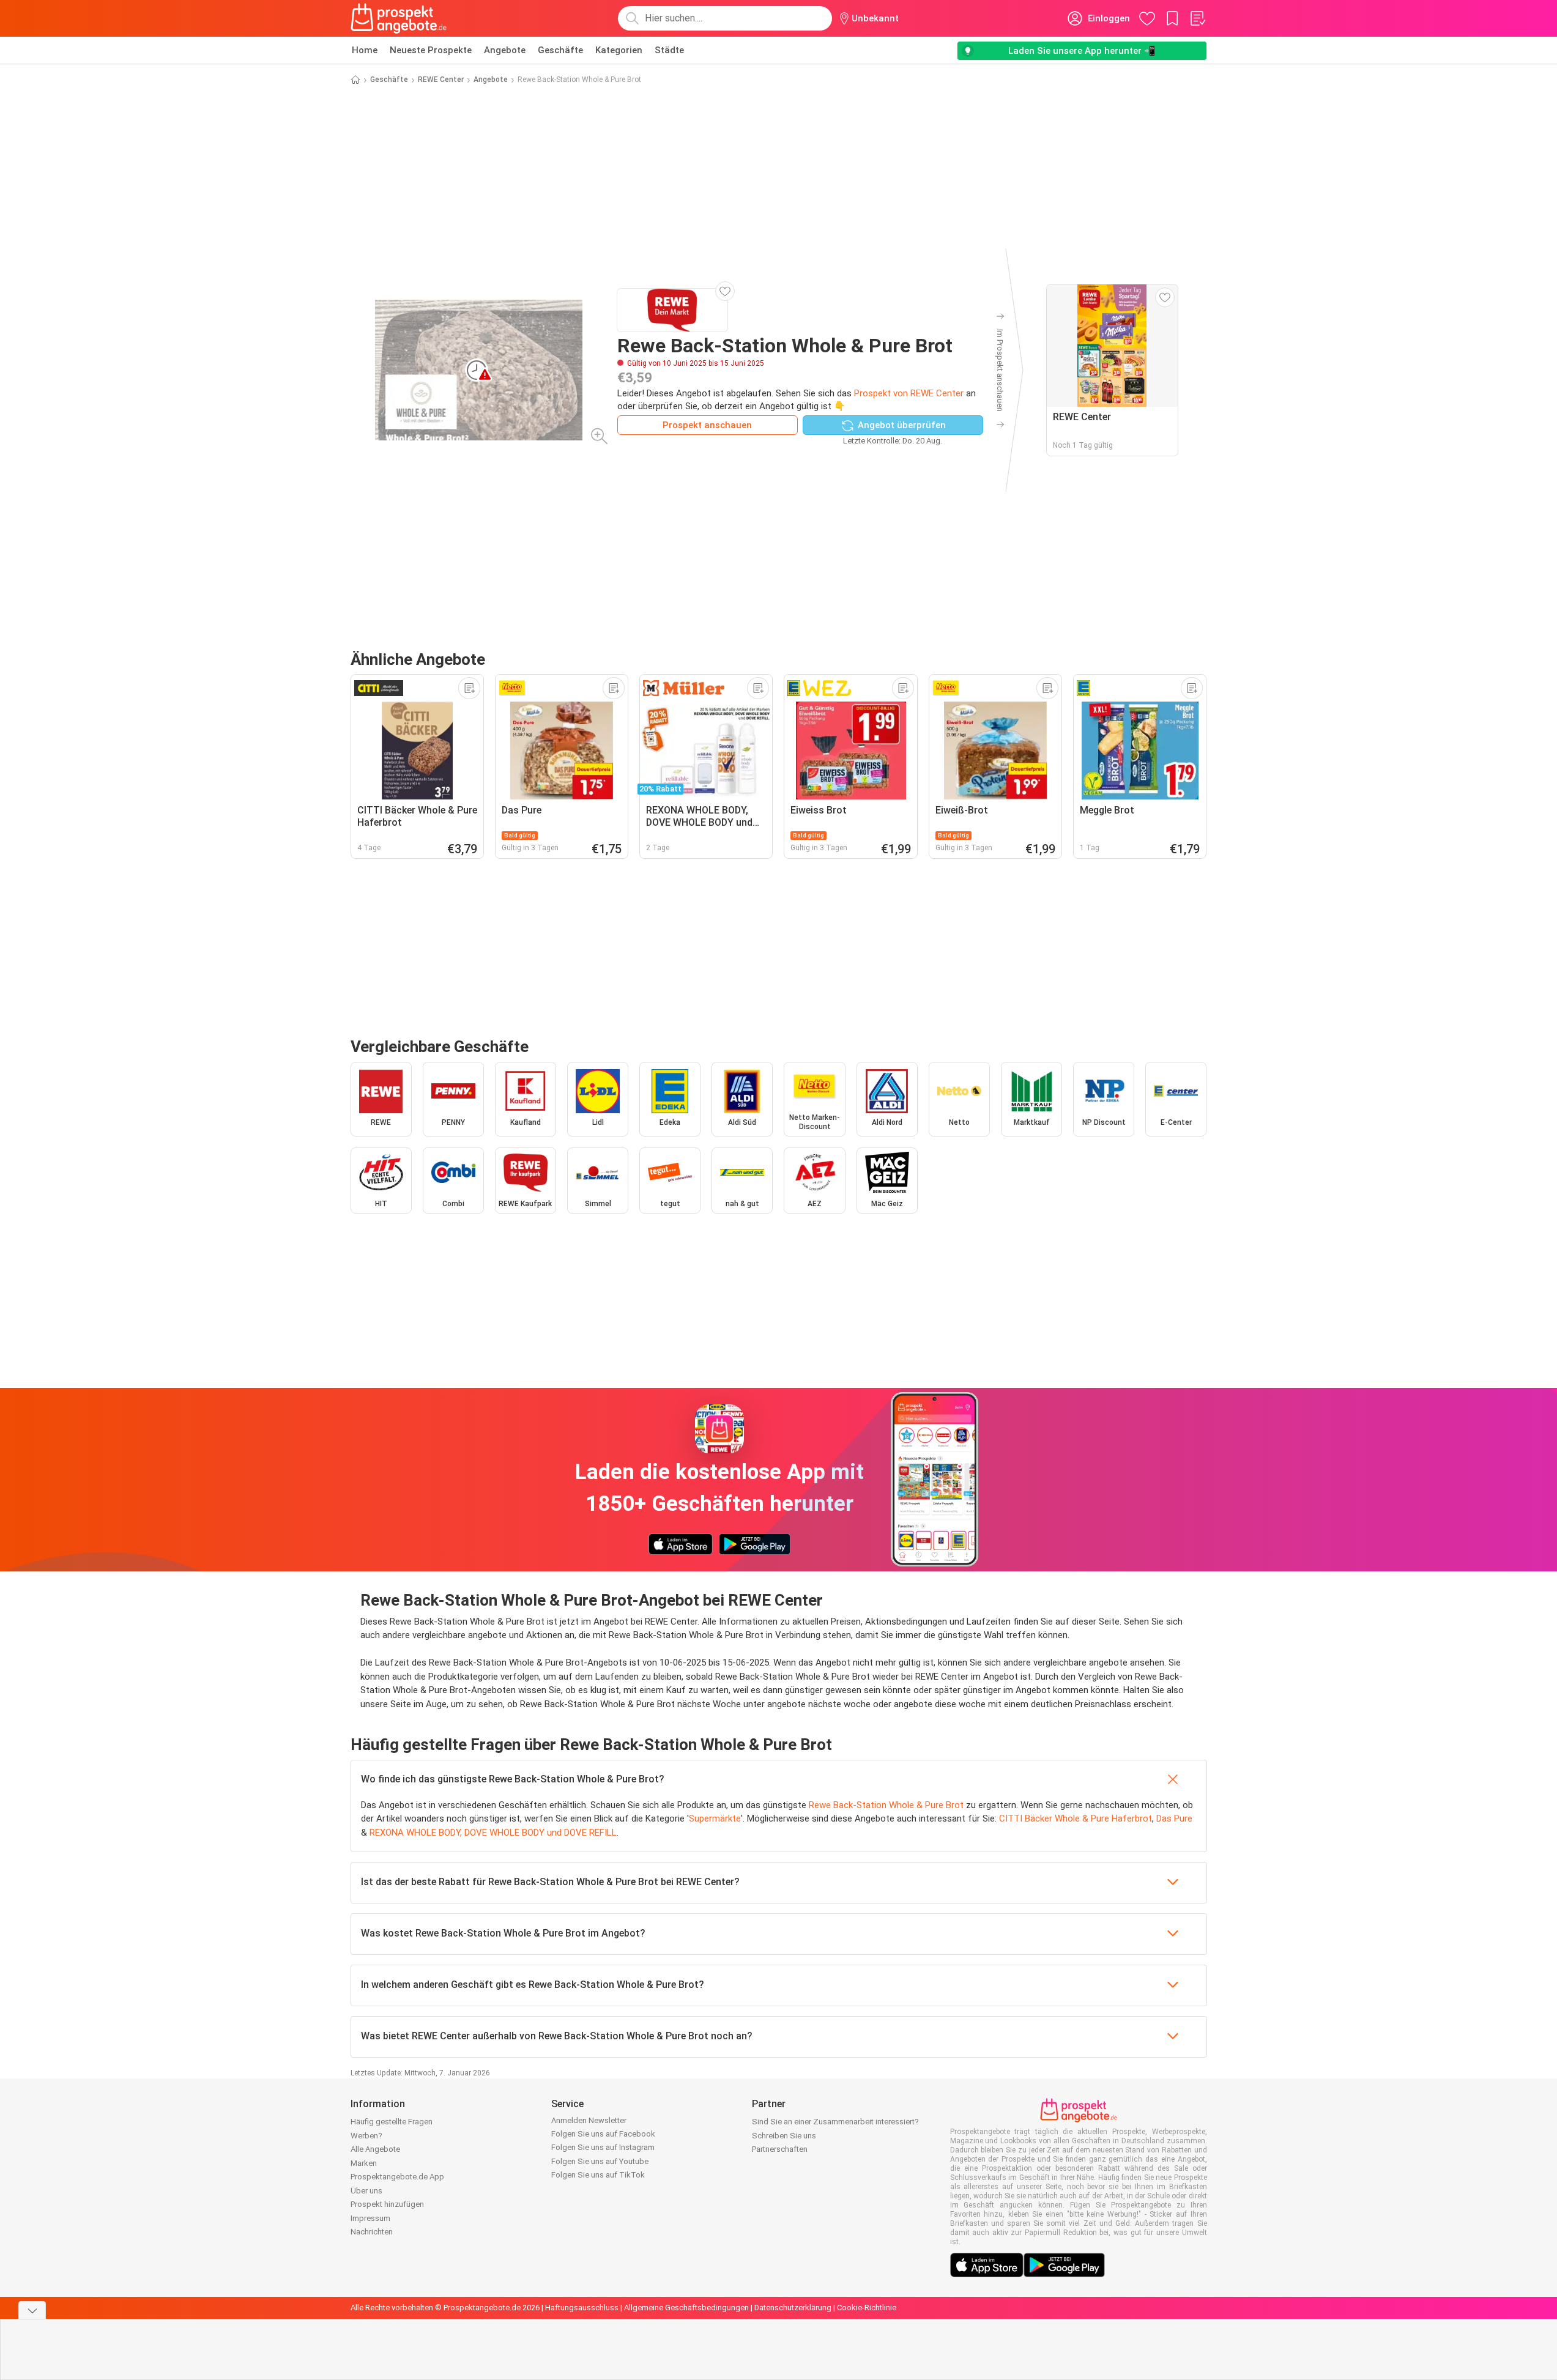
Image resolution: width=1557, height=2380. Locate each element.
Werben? (366, 2136)
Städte (669, 50)
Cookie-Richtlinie (867, 2308)
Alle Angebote (375, 2149)
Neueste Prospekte (431, 50)
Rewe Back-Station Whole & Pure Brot (886, 1805)
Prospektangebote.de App (397, 2177)
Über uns (366, 2191)
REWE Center (441, 80)
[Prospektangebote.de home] (399, 18)
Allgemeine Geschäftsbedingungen (686, 2308)
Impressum (370, 2218)
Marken (364, 2163)
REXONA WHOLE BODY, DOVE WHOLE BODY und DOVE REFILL (493, 1833)
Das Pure (1174, 1818)
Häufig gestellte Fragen (392, 2122)
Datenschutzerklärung (793, 2308)
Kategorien (619, 50)
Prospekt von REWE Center (909, 393)
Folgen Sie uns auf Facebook (603, 2134)
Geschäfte (560, 50)
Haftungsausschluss (582, 2308)
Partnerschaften (780, 2149)
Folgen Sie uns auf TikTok (598, 2175)
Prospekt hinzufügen (387, 2204)
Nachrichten (372, 2232)
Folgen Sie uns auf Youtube (600, 2161)
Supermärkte (715, 1818)
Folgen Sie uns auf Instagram (603, 2147)
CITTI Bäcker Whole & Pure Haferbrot (1076, 1818)
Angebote (505, 50)
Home (365, 50)
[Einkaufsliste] (1197, 18)
